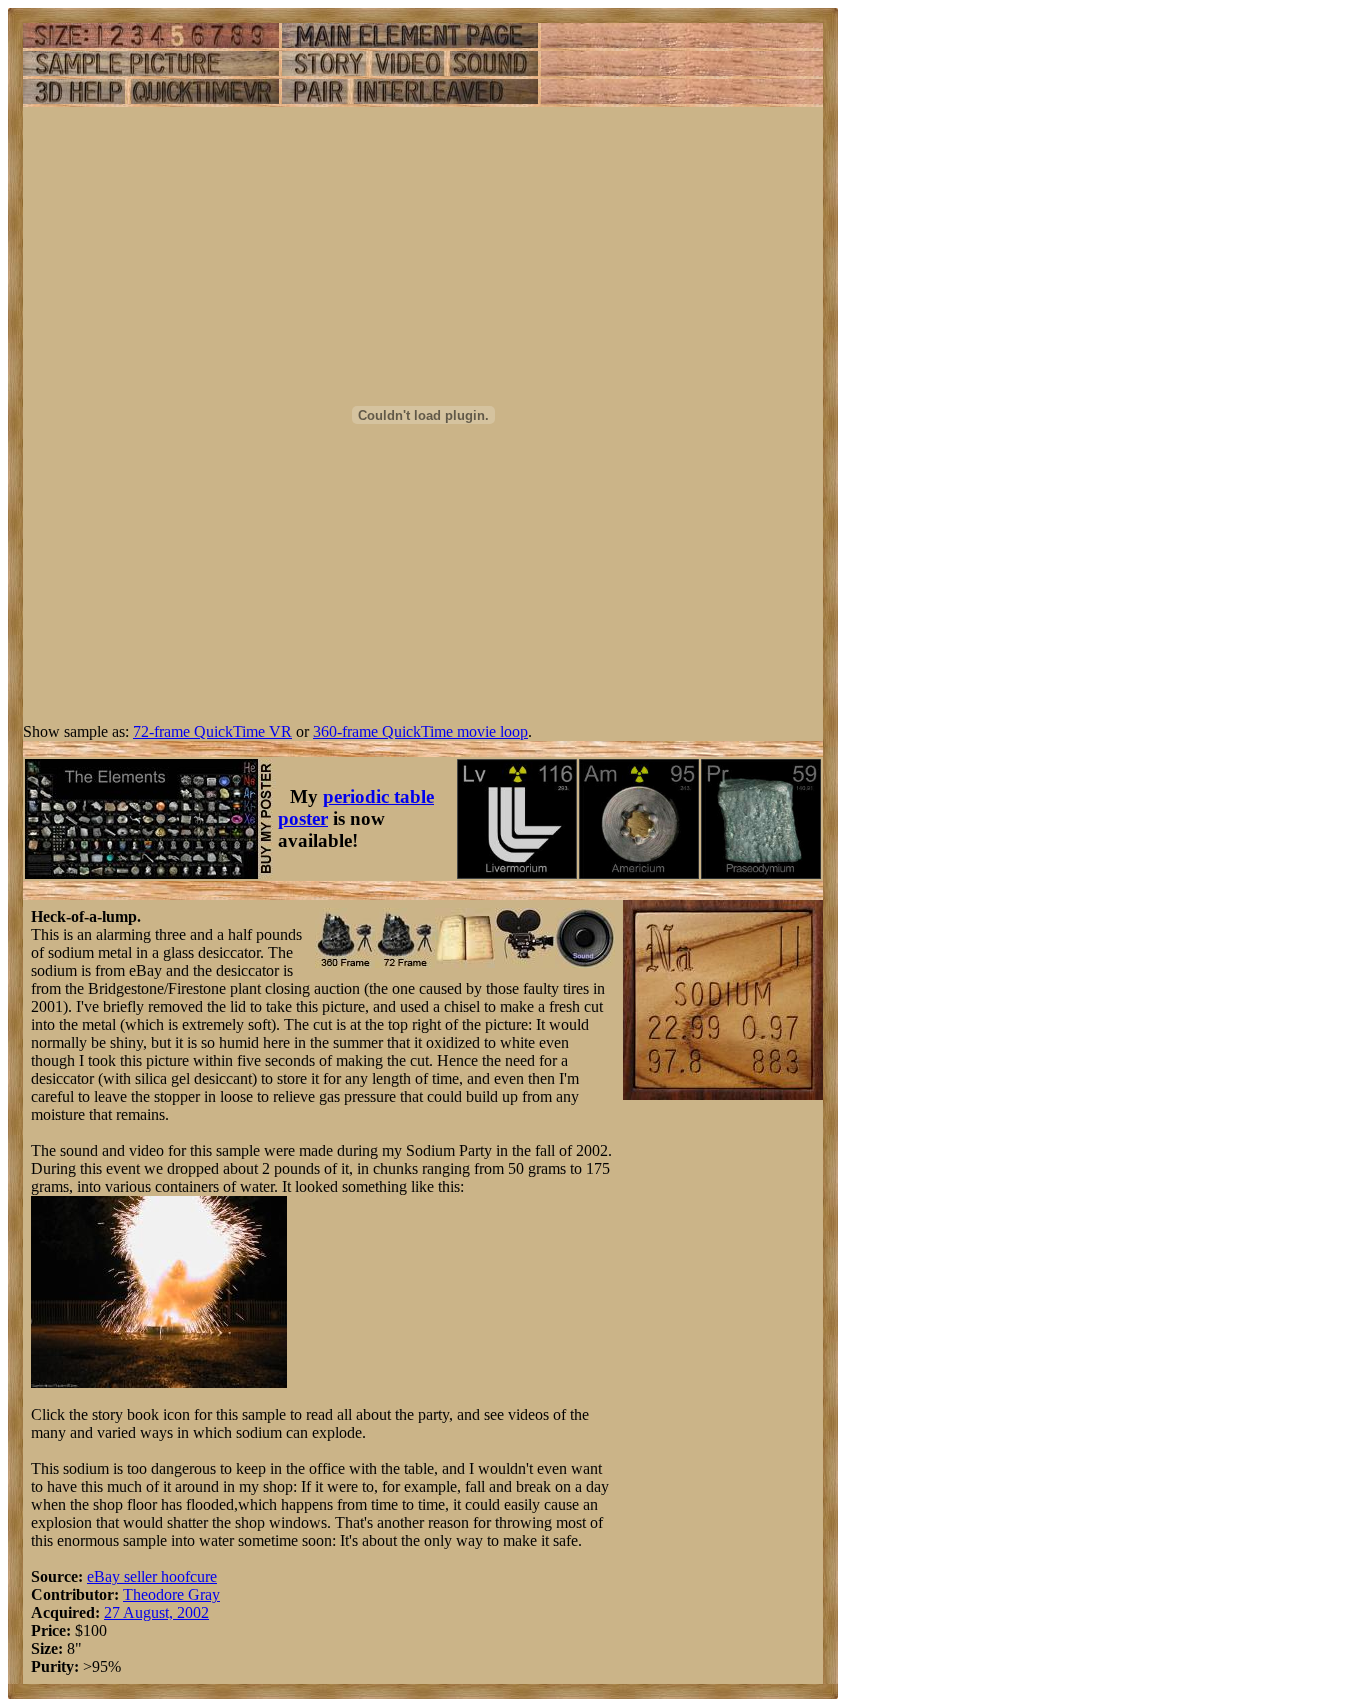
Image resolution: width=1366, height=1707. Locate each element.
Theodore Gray (171, 1594)
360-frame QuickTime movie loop (420, 731)
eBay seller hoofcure (152, 1576)
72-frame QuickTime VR (212, 731)
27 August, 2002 (156, 1612)
